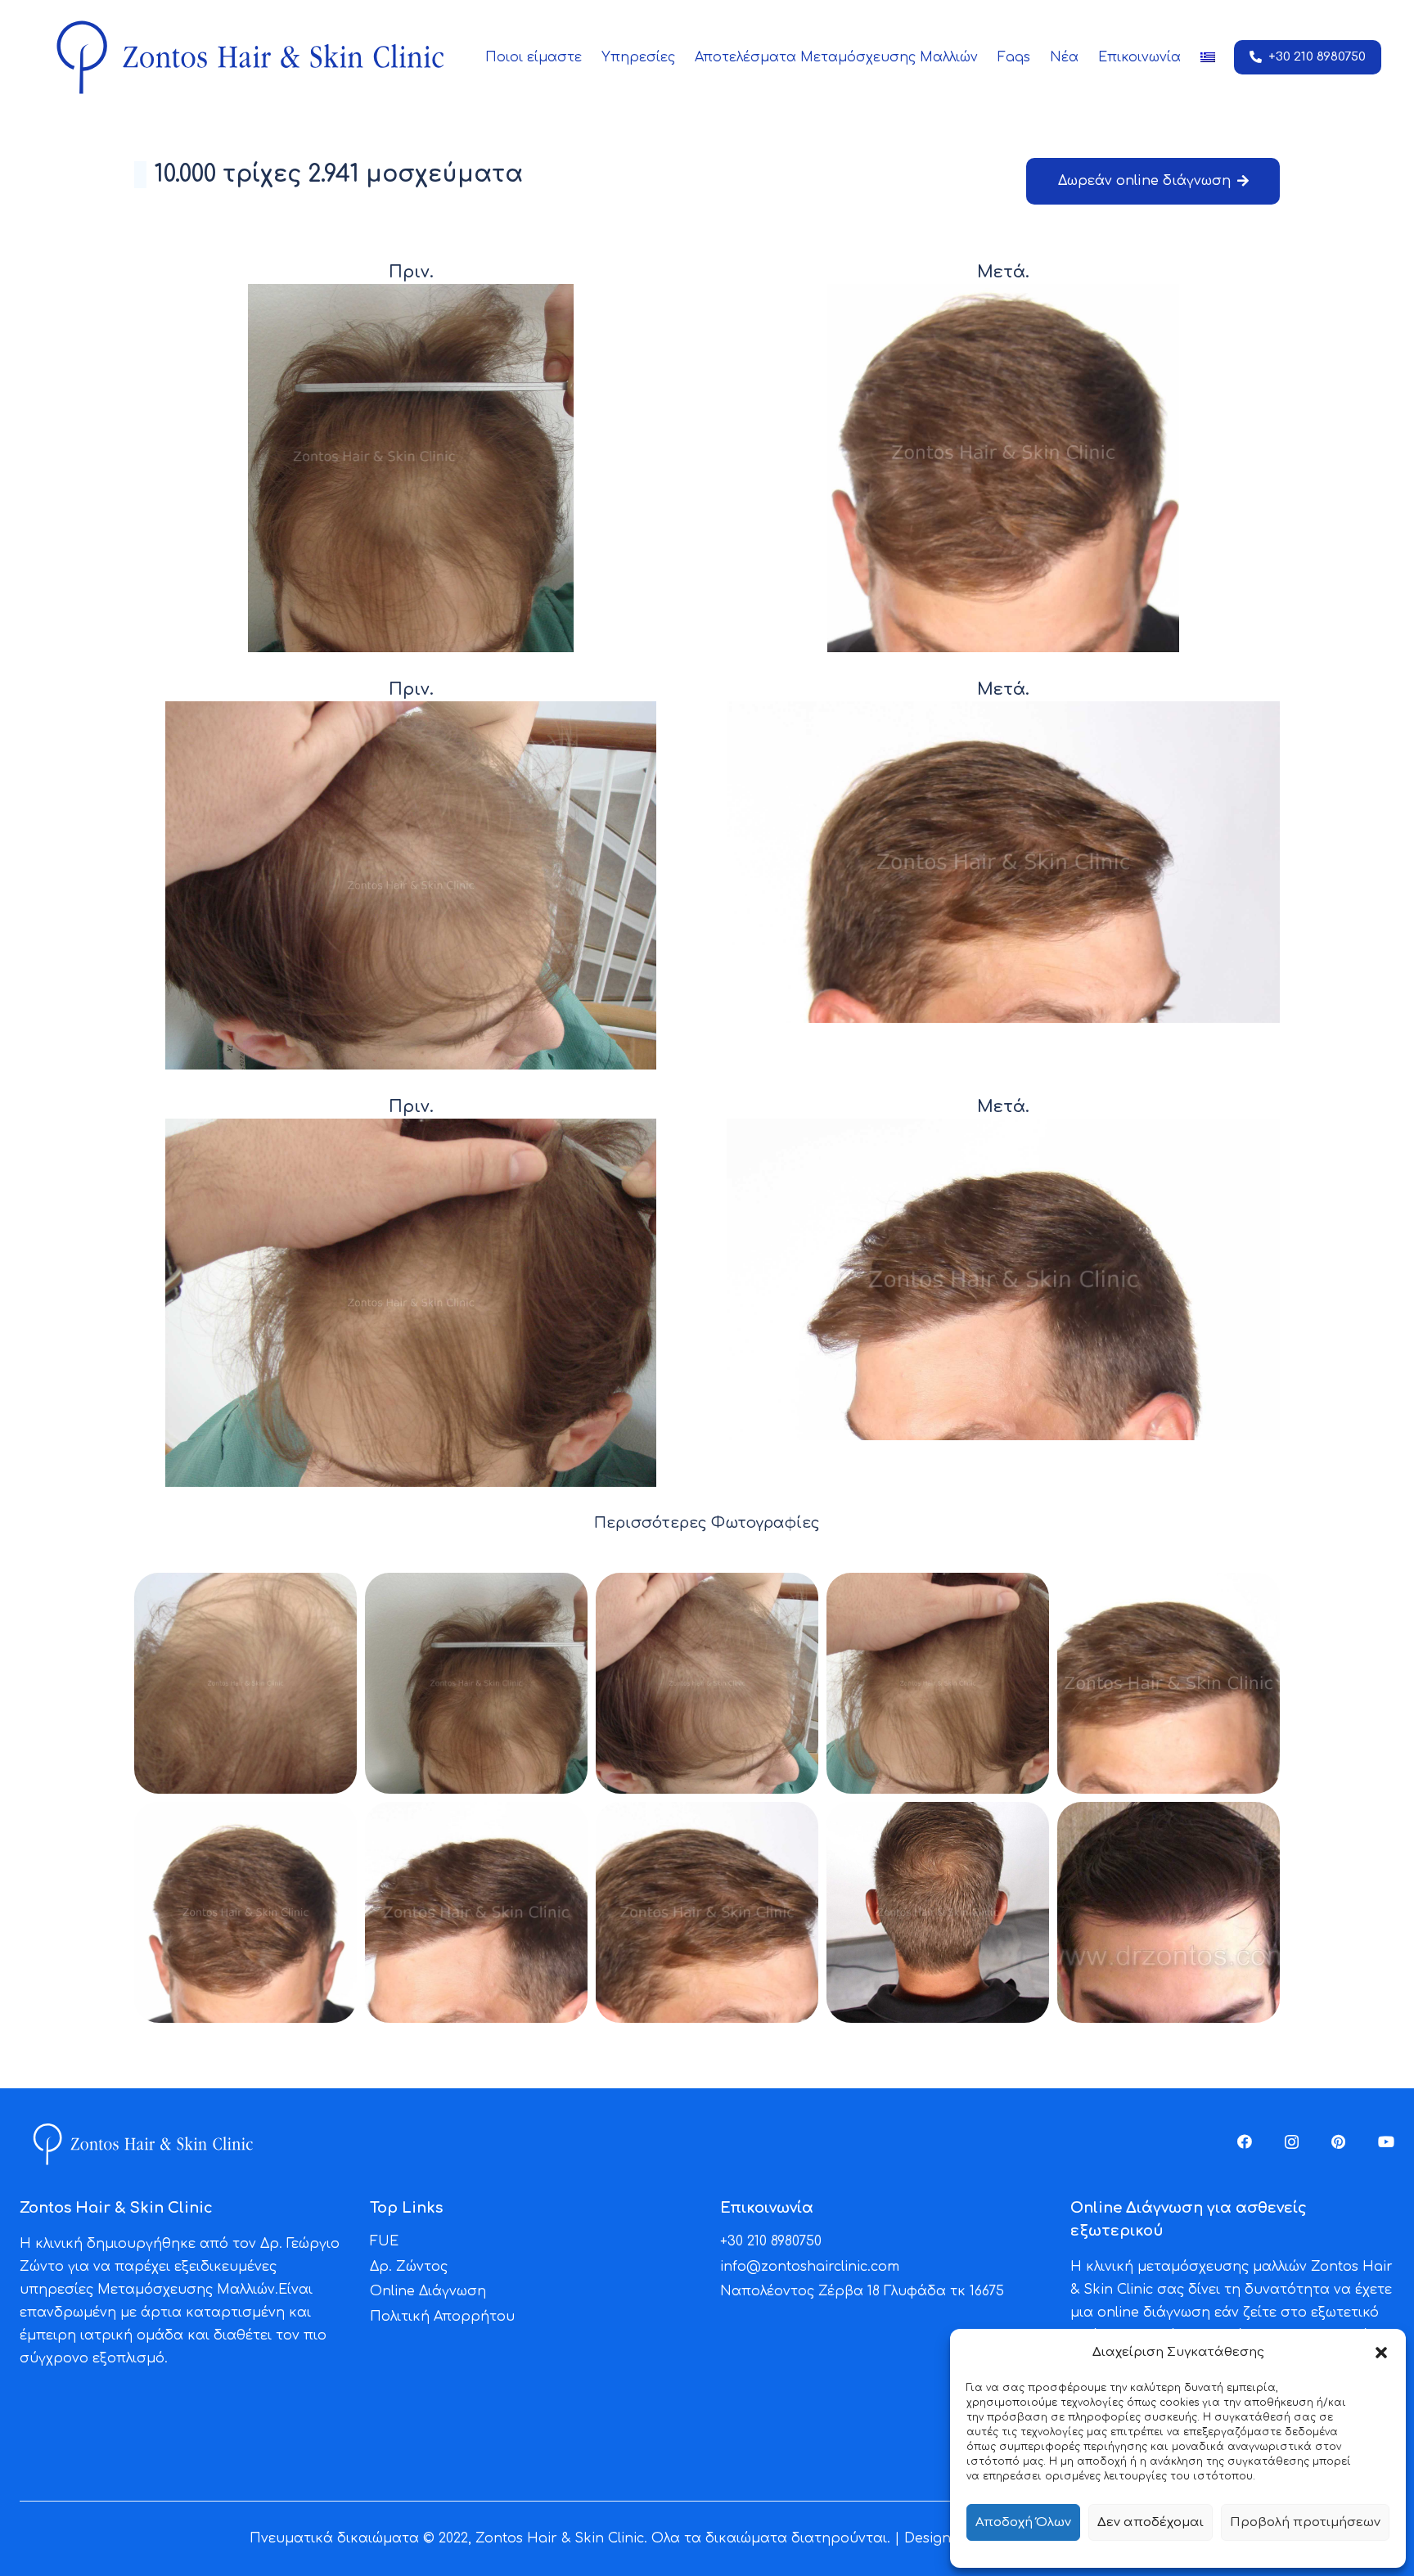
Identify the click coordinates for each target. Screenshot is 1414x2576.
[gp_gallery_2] (476, 1683)
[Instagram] (1292, 2142)
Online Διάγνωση (428, 2291)
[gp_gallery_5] (1169, 1683)
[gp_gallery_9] (938, 1912)
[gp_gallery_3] (707, 1683)
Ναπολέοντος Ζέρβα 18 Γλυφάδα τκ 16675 (862, 2291)
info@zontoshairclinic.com (810, 2267)
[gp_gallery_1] (245, 1683)
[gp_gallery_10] (1169, 1912)
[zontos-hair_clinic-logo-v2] (249, 57)
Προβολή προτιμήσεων (1305, 2522)
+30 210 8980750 (771, 2241)
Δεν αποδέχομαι (1151, 2522)
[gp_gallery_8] (707, 1912)
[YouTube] (1386, 2141)
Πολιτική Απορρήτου (442, 2317)
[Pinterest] (1338, 2141)
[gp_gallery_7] (476, 1912)
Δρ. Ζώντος (409, 2267)
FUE (384, 2241)
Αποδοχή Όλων (1023, 2522)
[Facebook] (1245, 2141)
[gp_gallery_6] (245, 1912)
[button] (1381, 2353)
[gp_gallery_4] (938, 1683)
